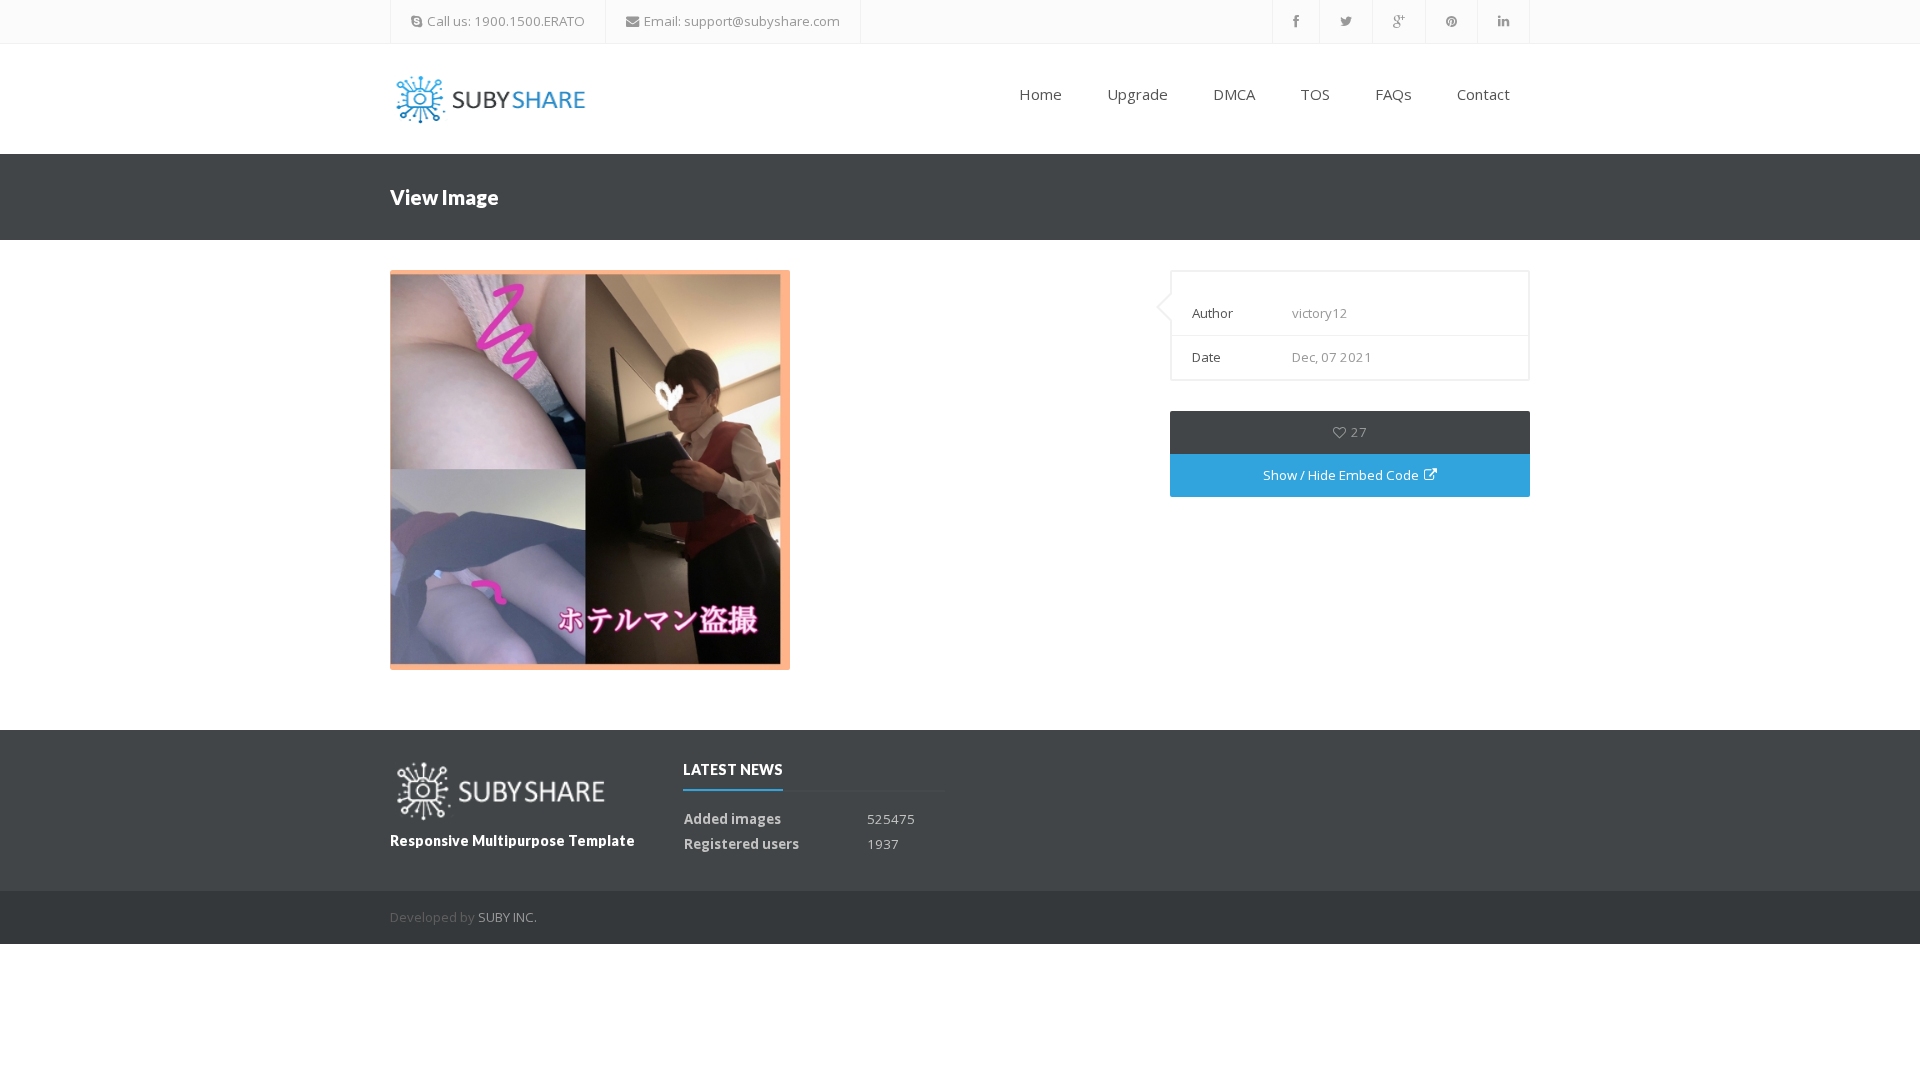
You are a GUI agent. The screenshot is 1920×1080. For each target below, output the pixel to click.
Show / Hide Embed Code (1341, 475)
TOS (1315, 94)
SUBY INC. (507, 917)
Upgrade (1137, 94)
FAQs (1393, 94)
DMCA (1234, 94)
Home (1040, 94)
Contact (1483, 94)
